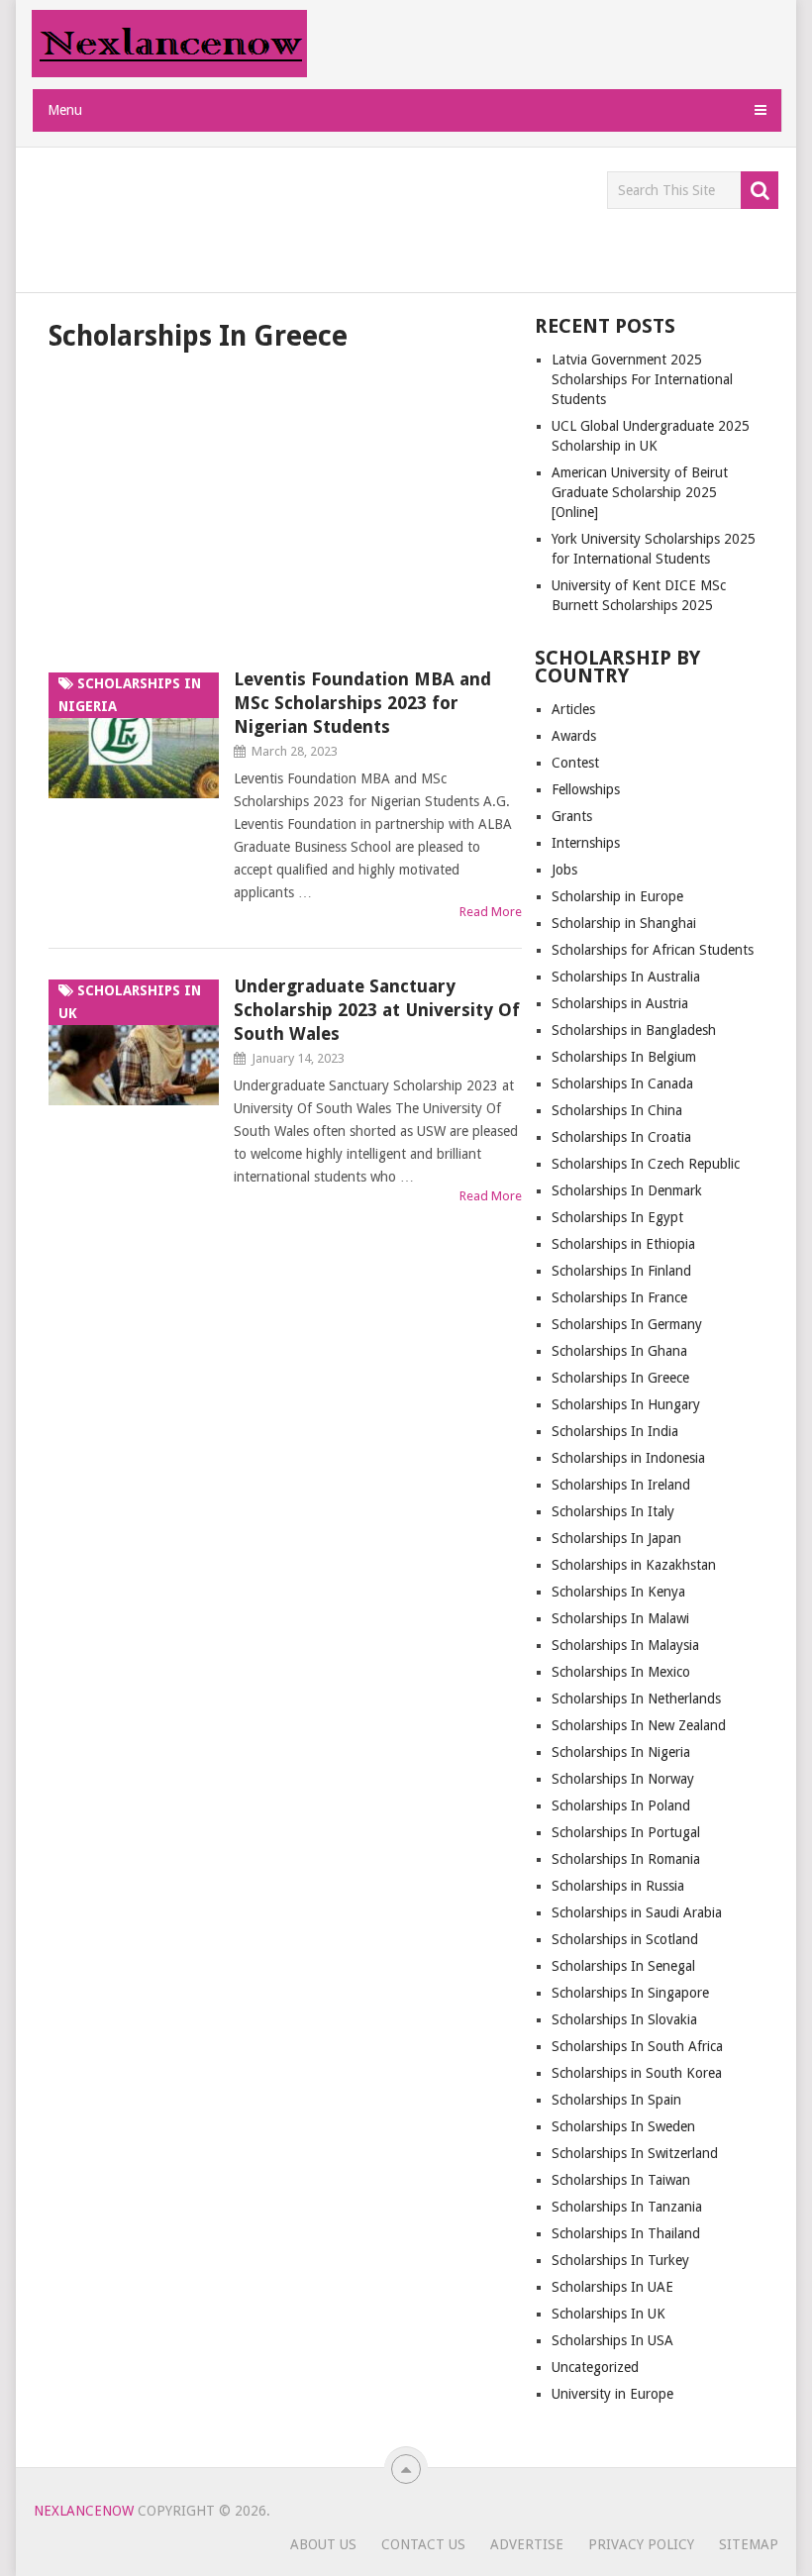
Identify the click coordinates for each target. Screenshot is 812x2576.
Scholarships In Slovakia (624, 2019)
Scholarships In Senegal (623, 1966)
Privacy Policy (641, 2544)
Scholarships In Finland (621, 1271)
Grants (572, 816)
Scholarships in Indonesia (628, 1458)
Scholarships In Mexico (621, 1672)
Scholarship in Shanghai (624, 923)
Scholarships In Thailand (626, 2233)
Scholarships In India (615, 1431)
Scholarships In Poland (621, 1805)
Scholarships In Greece (620, 1378)
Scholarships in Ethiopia (623, 1244)
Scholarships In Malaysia (625, 1645)
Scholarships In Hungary (626, 1404)
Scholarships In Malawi (620, 1618)
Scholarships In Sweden (623, 2126)
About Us (323, 2544)
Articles (573, 709)
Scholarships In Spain (616, 2100)
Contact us (423, 2544)
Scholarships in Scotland (625, 1939)
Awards (574, 736)
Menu (65, 110)
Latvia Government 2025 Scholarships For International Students (642, 379)
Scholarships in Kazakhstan (634, 1565)
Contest (575, 763)
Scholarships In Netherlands (636, 1699)
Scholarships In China (617, 1110)
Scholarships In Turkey (620, 2260)
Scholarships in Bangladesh (634, 1030)
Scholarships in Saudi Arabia (637, 1912)
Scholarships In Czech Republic (646, 1164)
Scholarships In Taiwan (621, 2180)
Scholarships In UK (609, 2314)
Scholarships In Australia (626, 977)
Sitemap (749, 2544)
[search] (760, 190)
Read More (491, 912)
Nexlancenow (84, 2511)
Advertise (527, 2544)
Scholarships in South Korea (637, 2073)
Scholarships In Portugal (626, 1832)
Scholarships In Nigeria (621, 1752)
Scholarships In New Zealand (639, 1725)
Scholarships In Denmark (627, 1190)
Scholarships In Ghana (619, 1351)
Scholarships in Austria (620, 1003)
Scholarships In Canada (622, 1083)
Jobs (564, 870)
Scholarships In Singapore (630, 1993)
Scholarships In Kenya (618, 1592)
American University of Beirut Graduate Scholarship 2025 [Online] (640, 492)
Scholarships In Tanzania (627, 2207)
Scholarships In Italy (613, 1511)
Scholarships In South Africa (637, 2046)
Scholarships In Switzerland (635, 2153)
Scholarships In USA (612, 2340)
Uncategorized (595, 2367)
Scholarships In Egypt (617, 1217)
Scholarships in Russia (618, 1886)
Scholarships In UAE (612, 2287)
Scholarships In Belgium (624, 1057)
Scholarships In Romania (626, 1859)
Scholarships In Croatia (621, 1137)
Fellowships (586, 789)
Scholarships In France (619, 1297)
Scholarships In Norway (623, 1779)
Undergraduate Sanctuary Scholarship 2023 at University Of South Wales (377, 1010)
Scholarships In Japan (616, 1538)
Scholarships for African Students (653, 950)
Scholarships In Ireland (621, 1485)
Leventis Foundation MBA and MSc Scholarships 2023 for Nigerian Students (362, 703)
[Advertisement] (394, 216)
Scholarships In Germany (627, 1324)
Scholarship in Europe (617, 896)
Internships (586, 843)
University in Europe (612, 2394)
